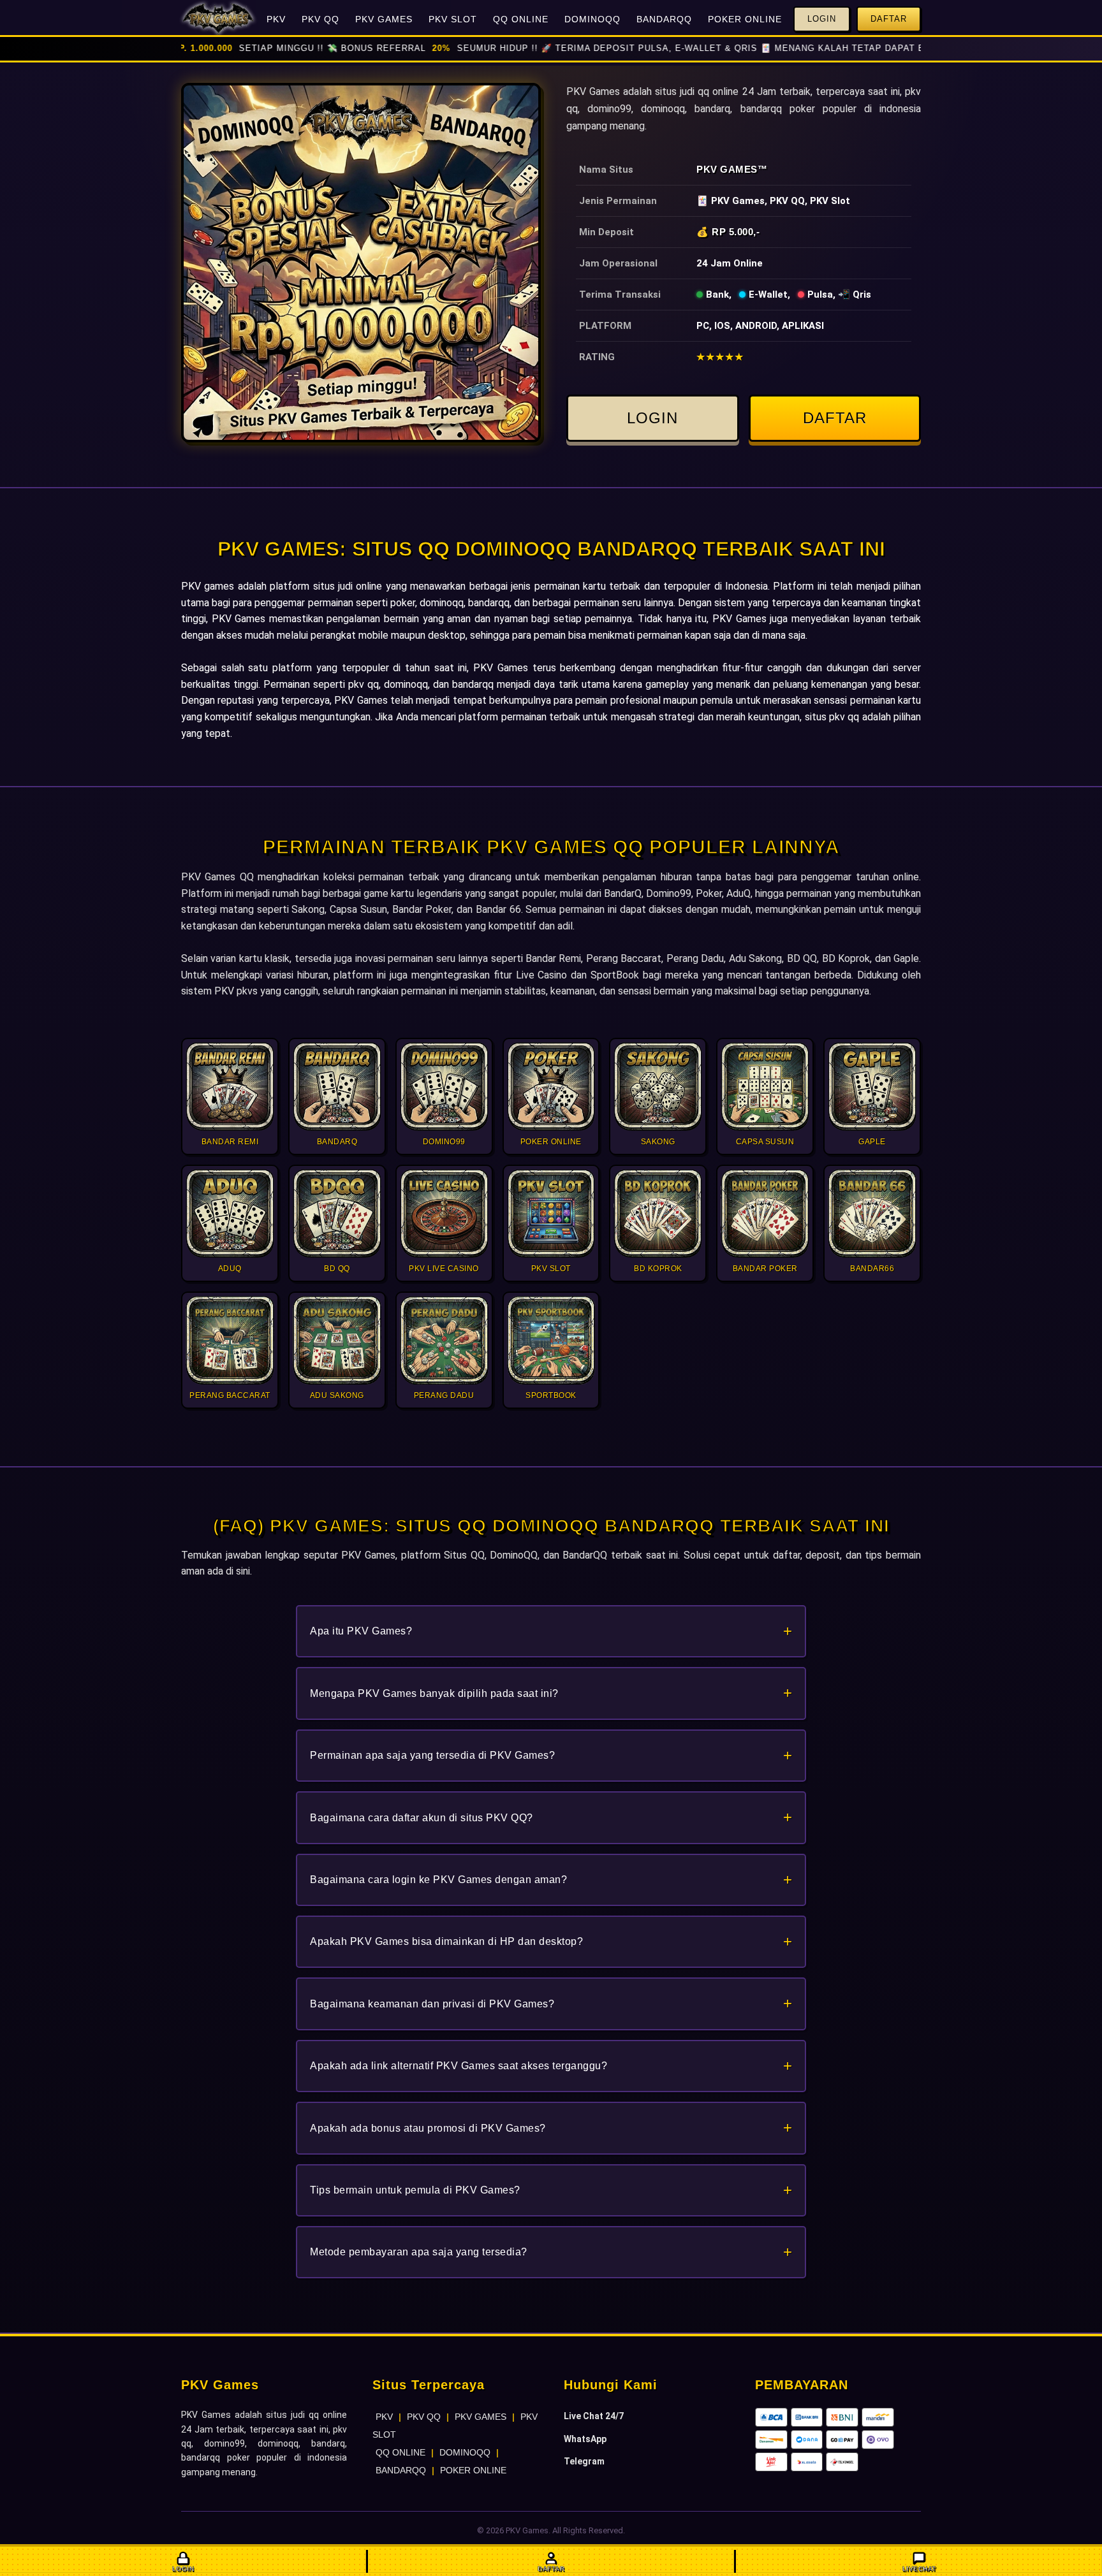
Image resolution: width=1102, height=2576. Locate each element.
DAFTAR (835, 418)
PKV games (208, 586)
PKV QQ (320, 19)
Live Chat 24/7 (594, 2416)
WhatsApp (585, 2439)
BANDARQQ (664, 19)
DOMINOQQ (592, 19)
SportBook (615, 975)
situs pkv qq (832, 717)
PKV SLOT (453, 19)
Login (822, 19)
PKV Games (727, 169)
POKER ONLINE (745, 19)
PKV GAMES (384, 19)
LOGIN (652, 418)
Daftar (889, 19)
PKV (276, 19)
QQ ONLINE (521, 19)
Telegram (584, 2461)
